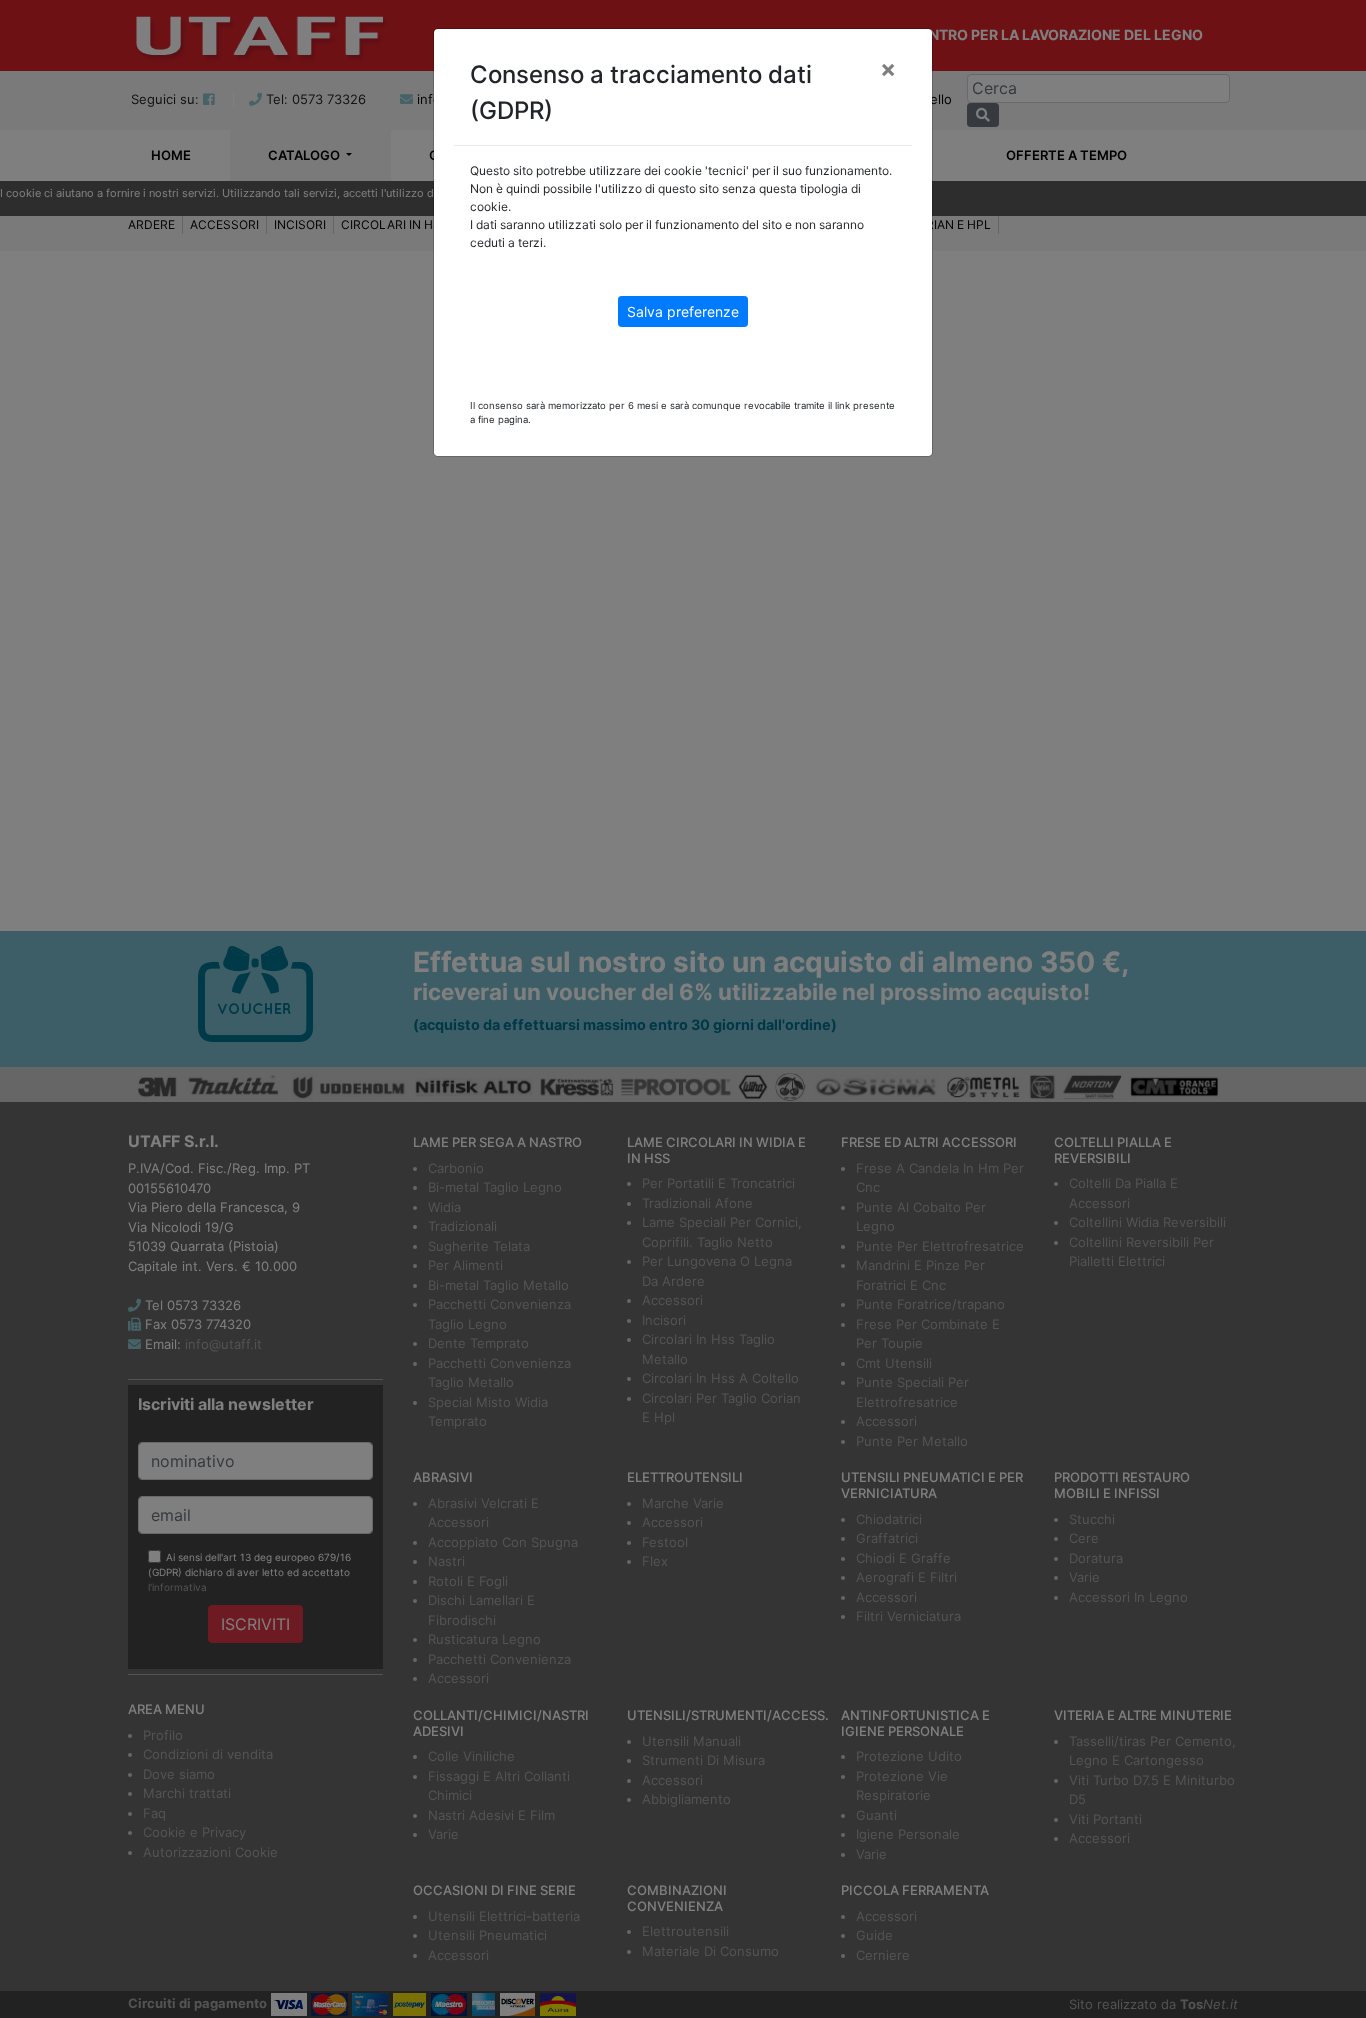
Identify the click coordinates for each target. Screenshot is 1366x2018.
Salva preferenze (683, 311)
